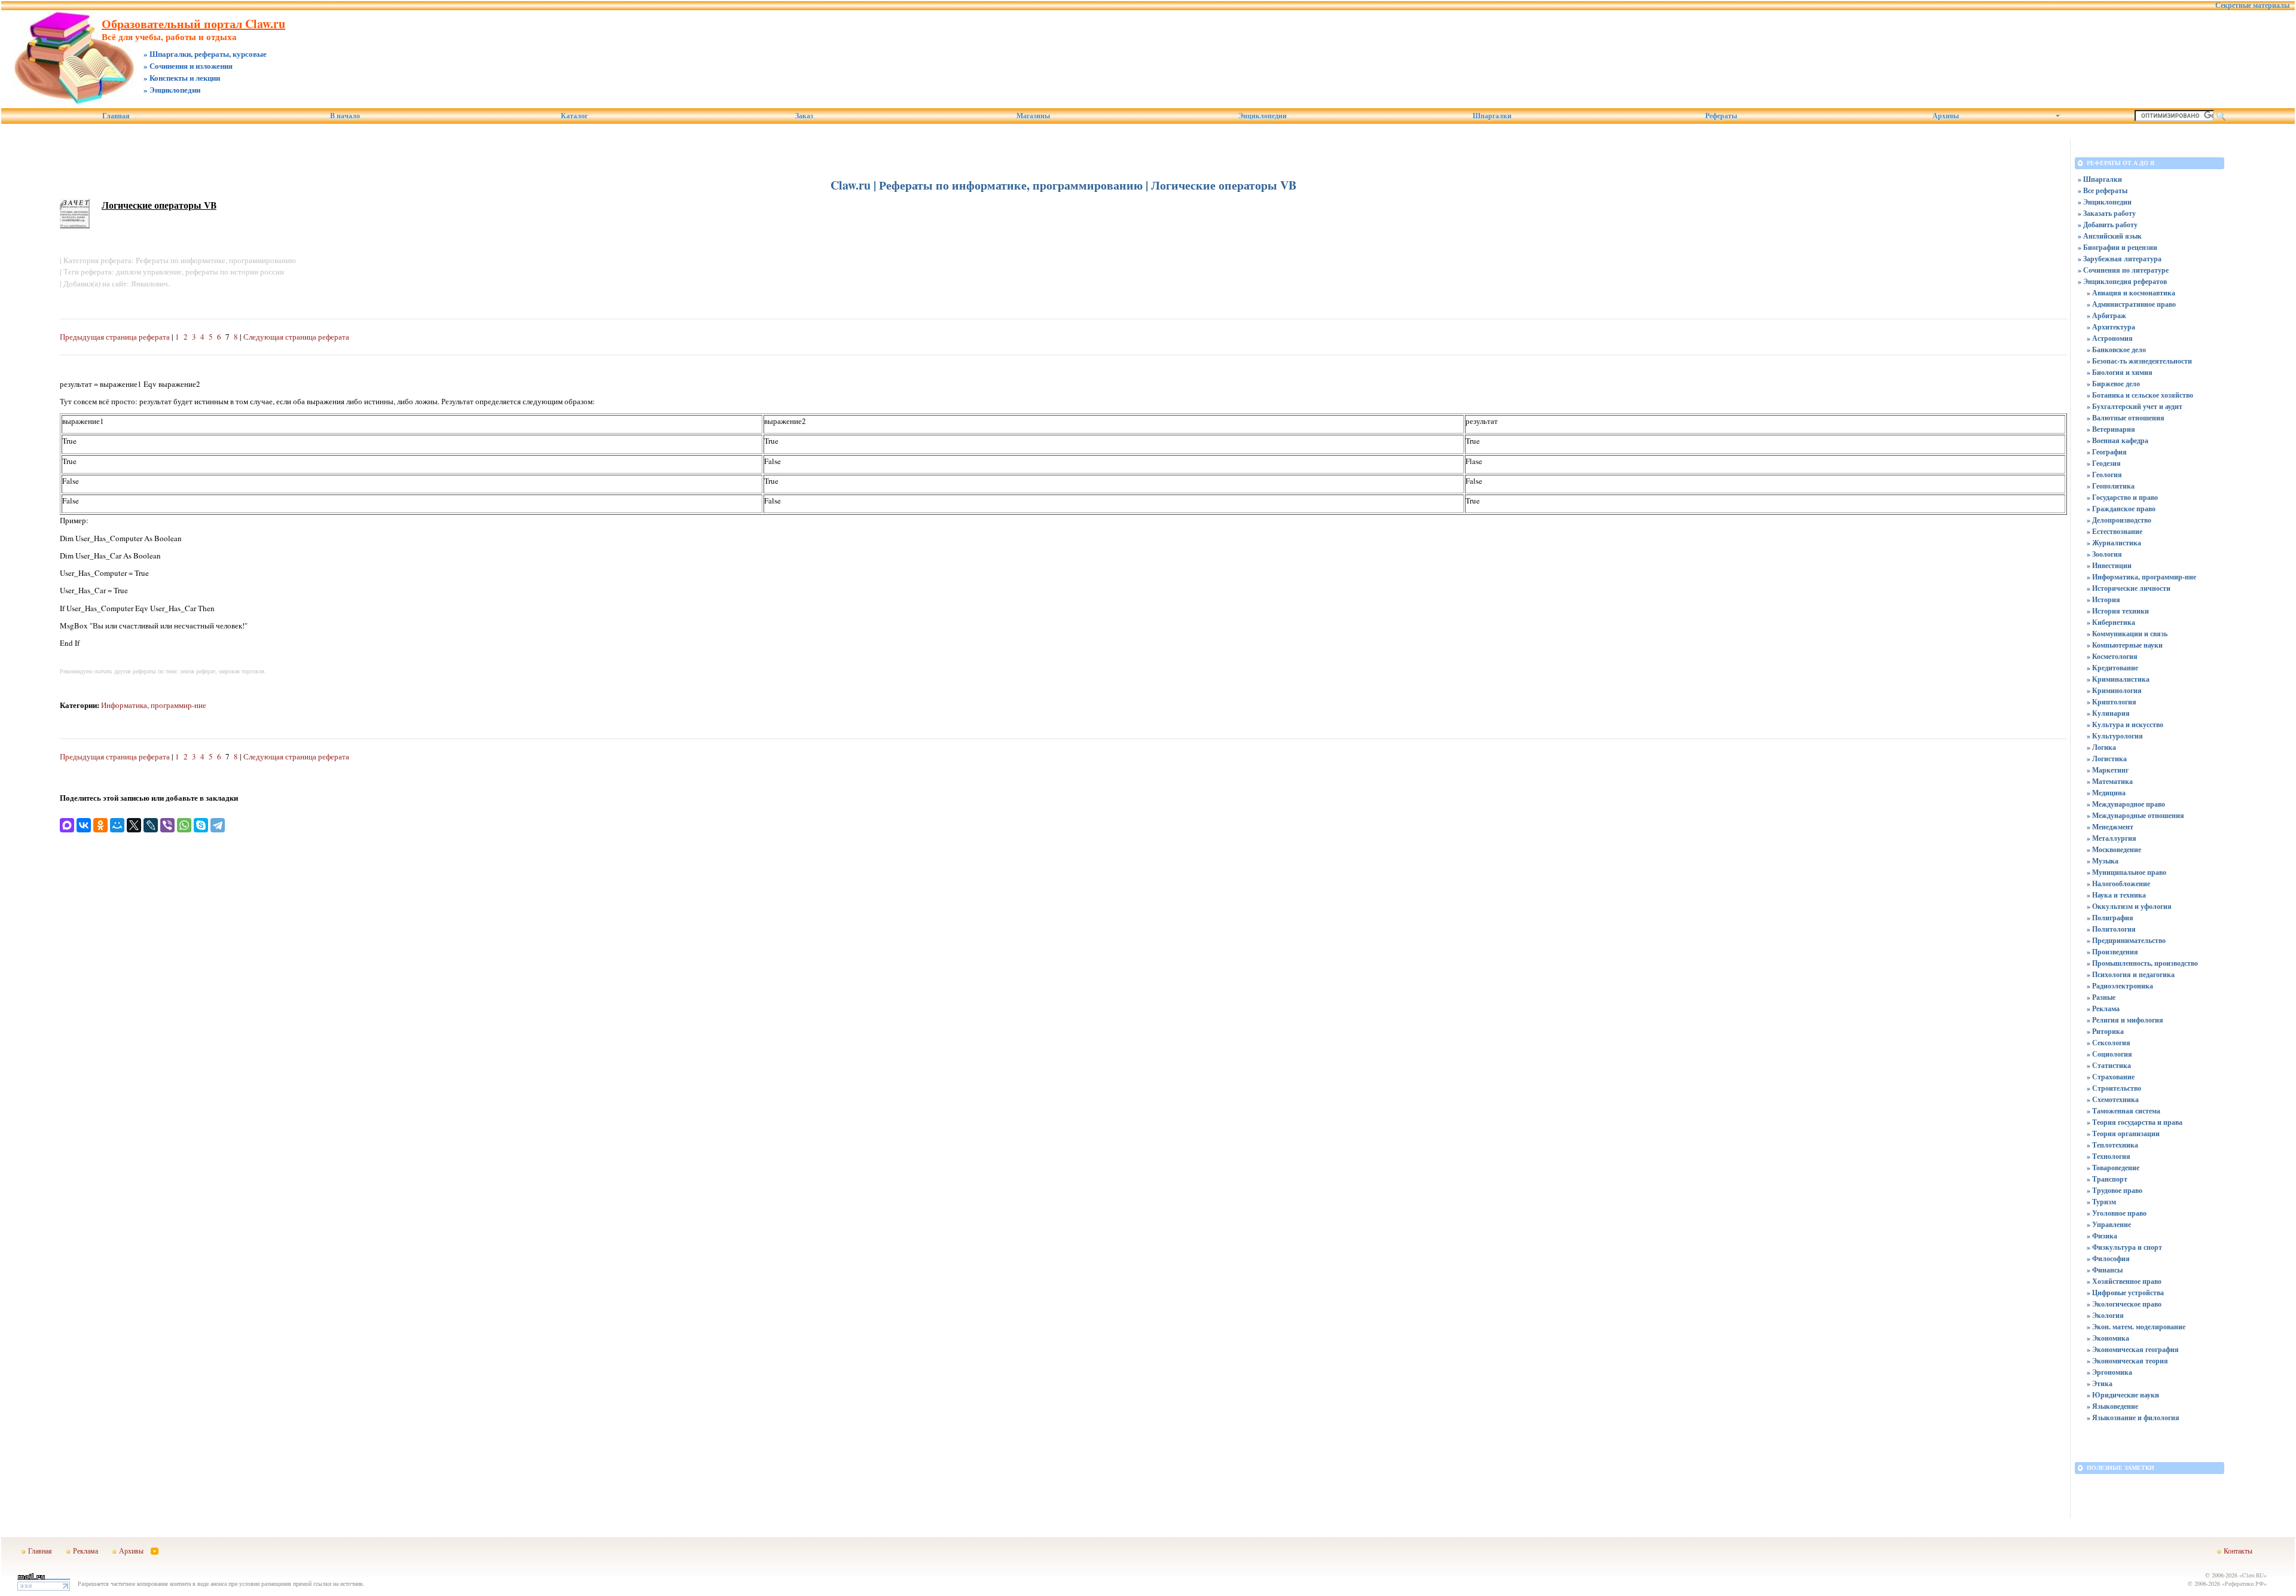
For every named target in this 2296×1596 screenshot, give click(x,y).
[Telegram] (218, 825)
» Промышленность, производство (2142, 963)
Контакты (2238, 1551)
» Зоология (2104, 554)
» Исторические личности (2129, 588)
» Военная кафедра (2118, 440)
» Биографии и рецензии (2118, 247)
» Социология (2109, 1054)
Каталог (574, 116)
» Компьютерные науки (2125, 645)
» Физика (2102, 1236)
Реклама (86, 1551)
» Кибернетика (2111, 622)
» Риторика (2105, 1031)
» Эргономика (2109, 1372)
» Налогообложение (2118, 884)
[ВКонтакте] (84, 825)
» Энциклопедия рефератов (2122, 281)
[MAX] (67, 825)
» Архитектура (2111, 327)
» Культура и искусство (2125, 724)
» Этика (2100, 1383)
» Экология (2105, 1315)
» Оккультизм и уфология (2129, 906)
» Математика (2110, 781)
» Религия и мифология (2125, 1020)
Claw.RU (2253, 1575)
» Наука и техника (2116, 895)
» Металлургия (2112, 838)
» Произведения (2112, 952)
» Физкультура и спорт (2124, 1247)
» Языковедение (2112, 1406)
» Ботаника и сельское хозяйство (2140, 395)
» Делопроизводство (2119, 520)
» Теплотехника (2112, 1145)
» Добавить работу (2108, 225)
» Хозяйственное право (2124, 1281)
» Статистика (2109, 1065)
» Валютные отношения (2126, 418)
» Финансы (2105, 1270)
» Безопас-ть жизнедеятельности (2139, 361)
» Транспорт (2107, 1179)
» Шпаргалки (2100, 179)
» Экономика (2108, 1338)
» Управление (2109, 1224)
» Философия (2108, 1258)
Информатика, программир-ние (154, 705)
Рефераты (1721, 116)
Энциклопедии (1263, 116)
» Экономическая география (2133, 1349)
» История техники (2118, 611)
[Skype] (201, 825)
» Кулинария (2108, 713)
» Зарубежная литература (2120, 259)
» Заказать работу (2107, 213)
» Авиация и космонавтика (2131, 293)
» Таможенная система (2124, 1111)
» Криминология (2114, 690)
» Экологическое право (2124, 1304)
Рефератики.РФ (2244, 1583)
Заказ (804, 116)
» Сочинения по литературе (2123, 270)
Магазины (1033, 116)
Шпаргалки (1492, 116)
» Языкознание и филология (2133, 1418)
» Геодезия (2104, 463)
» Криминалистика (2118, 679)
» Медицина (2106, 793)
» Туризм (2101, 1202)
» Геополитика (2111, 486)
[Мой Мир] (117, 825)
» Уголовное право (2117, 1213)
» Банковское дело (2116, 350)
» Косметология (2112, 656)
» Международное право (2126, 804)
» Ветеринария (2111, 429)
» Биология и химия (2120, 372)
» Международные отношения (2135, 815)
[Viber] (167, 825)
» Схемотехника (2113, 1099)
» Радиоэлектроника (2120, 986)
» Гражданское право (2121, 509)
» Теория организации (2123, 1133)
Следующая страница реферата (296, 337)
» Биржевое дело (2113, 384)
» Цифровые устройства (2125, 1293)
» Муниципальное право (2126, 872)
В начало (345, 116)
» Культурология (2115, 736)
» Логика (2101, 747)
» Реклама (2103, 1008)
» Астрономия (2110, 338)
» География (2107, 452)
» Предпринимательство (2126, 940)
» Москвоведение (2114, 849)
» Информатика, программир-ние (2141, 577)
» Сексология (2109, 1043)
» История (2103, 599)
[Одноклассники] (100, 825)
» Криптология (2112, 702)
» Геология (2104, 474)
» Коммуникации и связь (2127, 634)
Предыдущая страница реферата (115, 337)
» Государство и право (2122, 497)
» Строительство (2114, 1088)
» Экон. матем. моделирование (2136, 1327)
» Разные (2101, 997)
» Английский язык (2110, 236)
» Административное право (2131, 304)
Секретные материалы (2252, 5)
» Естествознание (2115, 531)
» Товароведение (2113, 1168)
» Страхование (2111, 1077)
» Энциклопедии (2105, 202)
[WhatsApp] (184, 825)
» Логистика (2107, 759)
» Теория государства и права (2135, 1122)
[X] (134, 825)
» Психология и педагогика (2131, 974)
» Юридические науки (2123, 1395)
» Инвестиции (2109, 565)
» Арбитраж (2106, 315)
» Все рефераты (2103, 190)
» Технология (2109, 1156)
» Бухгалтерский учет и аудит (2135, 406)
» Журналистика (2114, 543)
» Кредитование (2112, 668)
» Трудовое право (2115, 1190)
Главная (116, 116)
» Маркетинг (2108, 770)
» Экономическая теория (2127, 1361)
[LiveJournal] (151, 825)
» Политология (2111, 929)
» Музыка (2103, 861)
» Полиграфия (2110, 918)
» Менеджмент (2110, 827)
